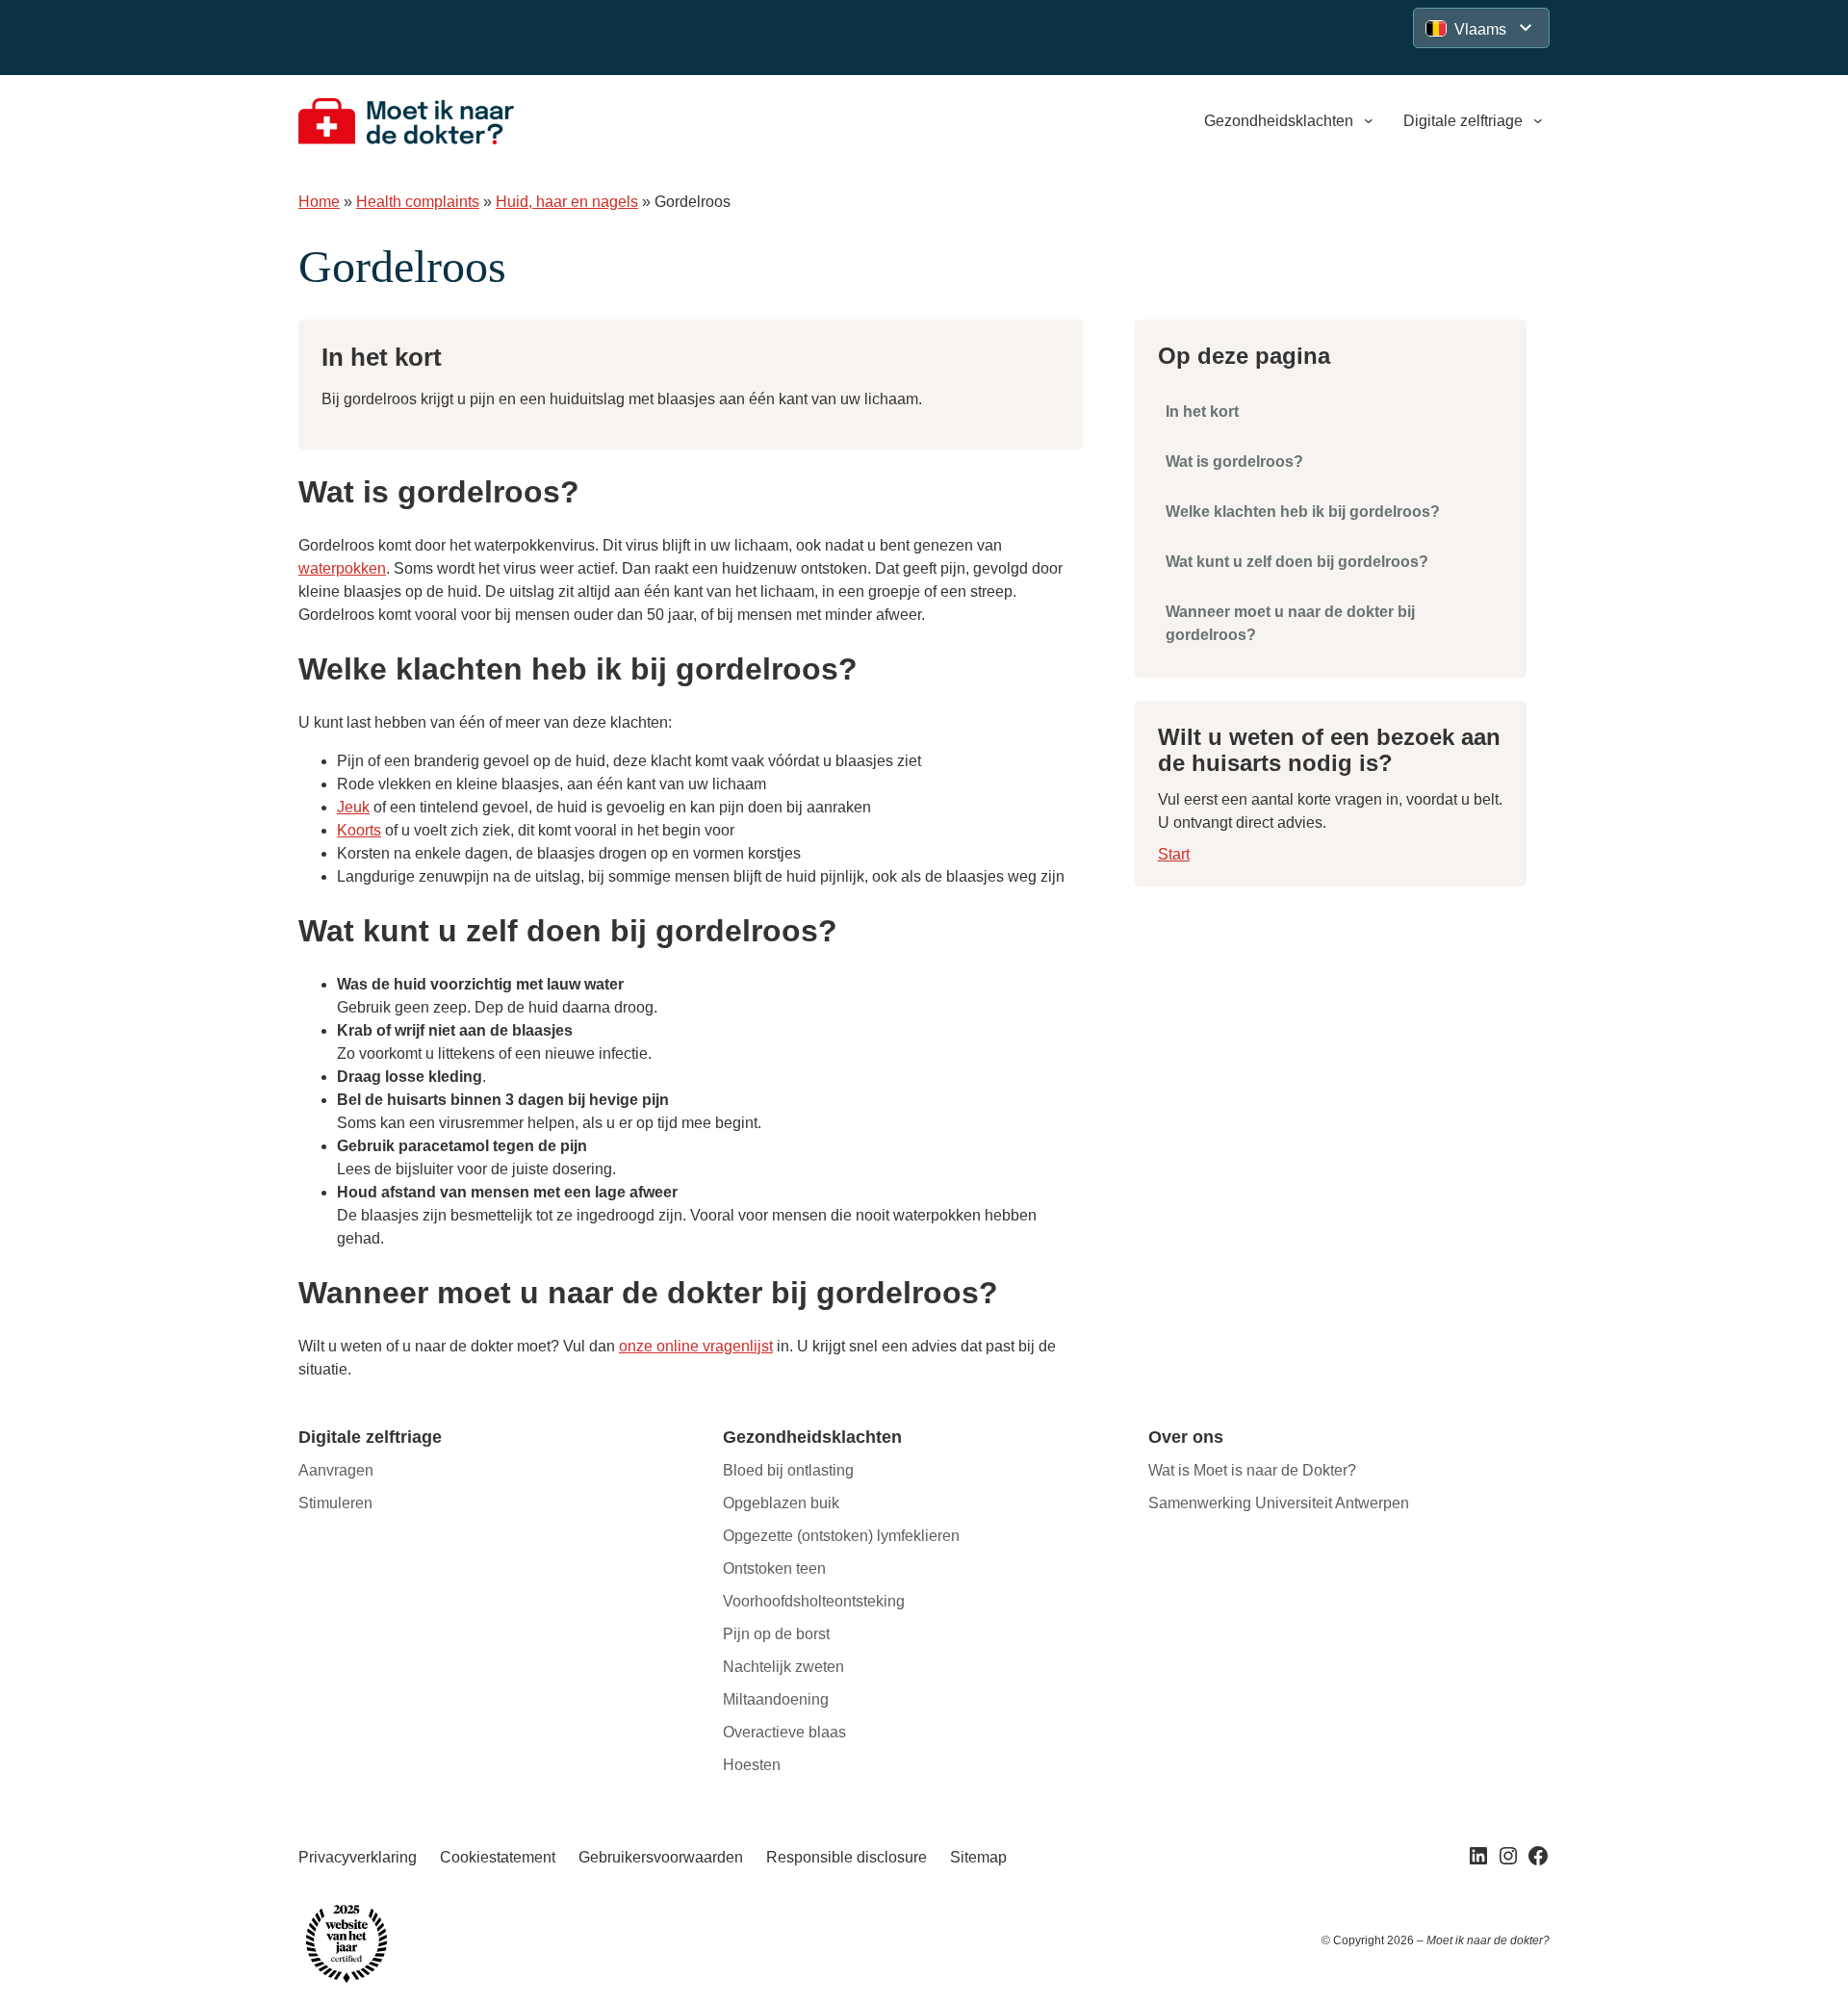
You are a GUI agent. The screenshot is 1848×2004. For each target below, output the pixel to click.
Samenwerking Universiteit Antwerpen (1279, 1503)
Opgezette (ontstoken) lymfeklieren (841, 1536)
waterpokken (342, 568)
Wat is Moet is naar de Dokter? (1252, 1470)
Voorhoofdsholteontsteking (814, 1601)
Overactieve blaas (784, 1732)
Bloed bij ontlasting (788, 1470)
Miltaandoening (776, 1699)
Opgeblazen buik (781, 1503)
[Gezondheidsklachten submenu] (1369, 121)
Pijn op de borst (776, 1634)
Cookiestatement (498, 1857)
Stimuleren (335, 1503)
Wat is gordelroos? (1234, 462)
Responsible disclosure (847, 1857)
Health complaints (418, 202)
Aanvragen (336, 1470)
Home (319, 202)
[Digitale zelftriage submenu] (1538, 121)
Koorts (359, 830)
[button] (1481, 28)
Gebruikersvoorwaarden (661, 1857)
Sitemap (978, 1857)
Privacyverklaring (358, 1857)
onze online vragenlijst (696, 1346)
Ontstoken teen (774, 1568)
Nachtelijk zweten (783, 1667)
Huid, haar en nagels (567, 202)
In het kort (1202, 411)
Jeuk (353, 807)
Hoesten (752, 1765)
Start (1174, 854)
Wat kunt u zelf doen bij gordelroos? (1297, 562)
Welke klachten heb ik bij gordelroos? (1303, 512)
